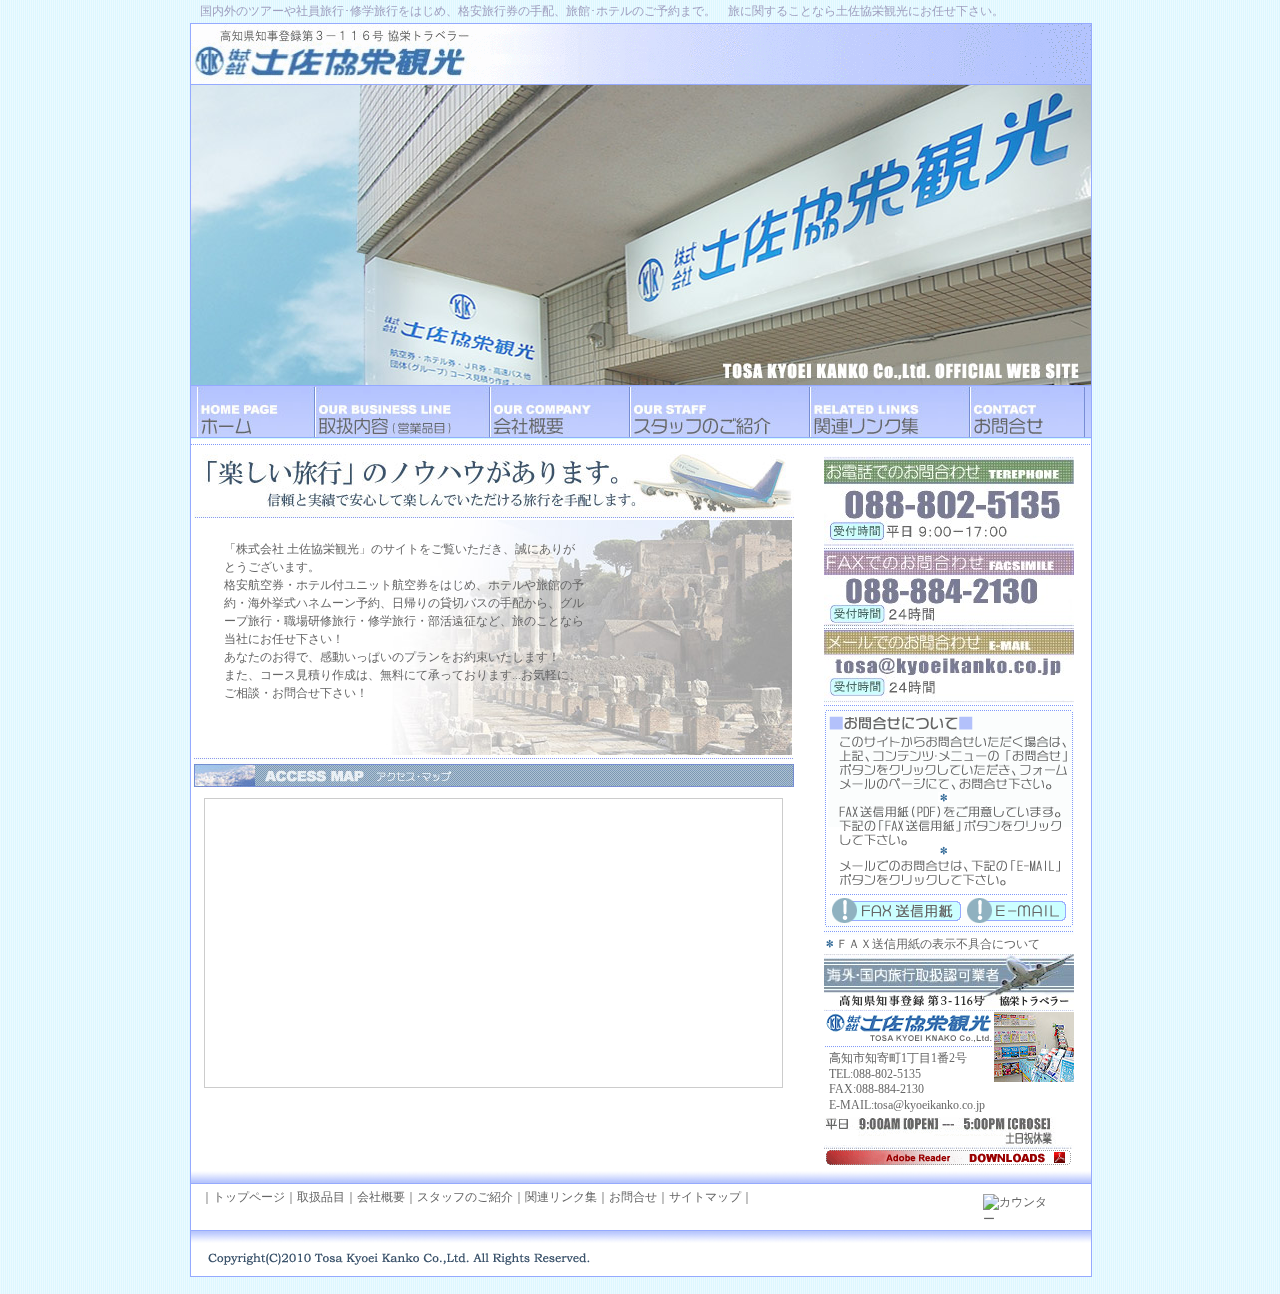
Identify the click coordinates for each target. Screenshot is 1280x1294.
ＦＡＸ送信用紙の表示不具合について (938, 944)
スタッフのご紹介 (465, 1197)
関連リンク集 (561, 1197)
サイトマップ (705, 1197)
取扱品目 (321, 1197)
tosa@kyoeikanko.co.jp (929, 1105)
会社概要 (381, 1197)
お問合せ (633, 1197)
